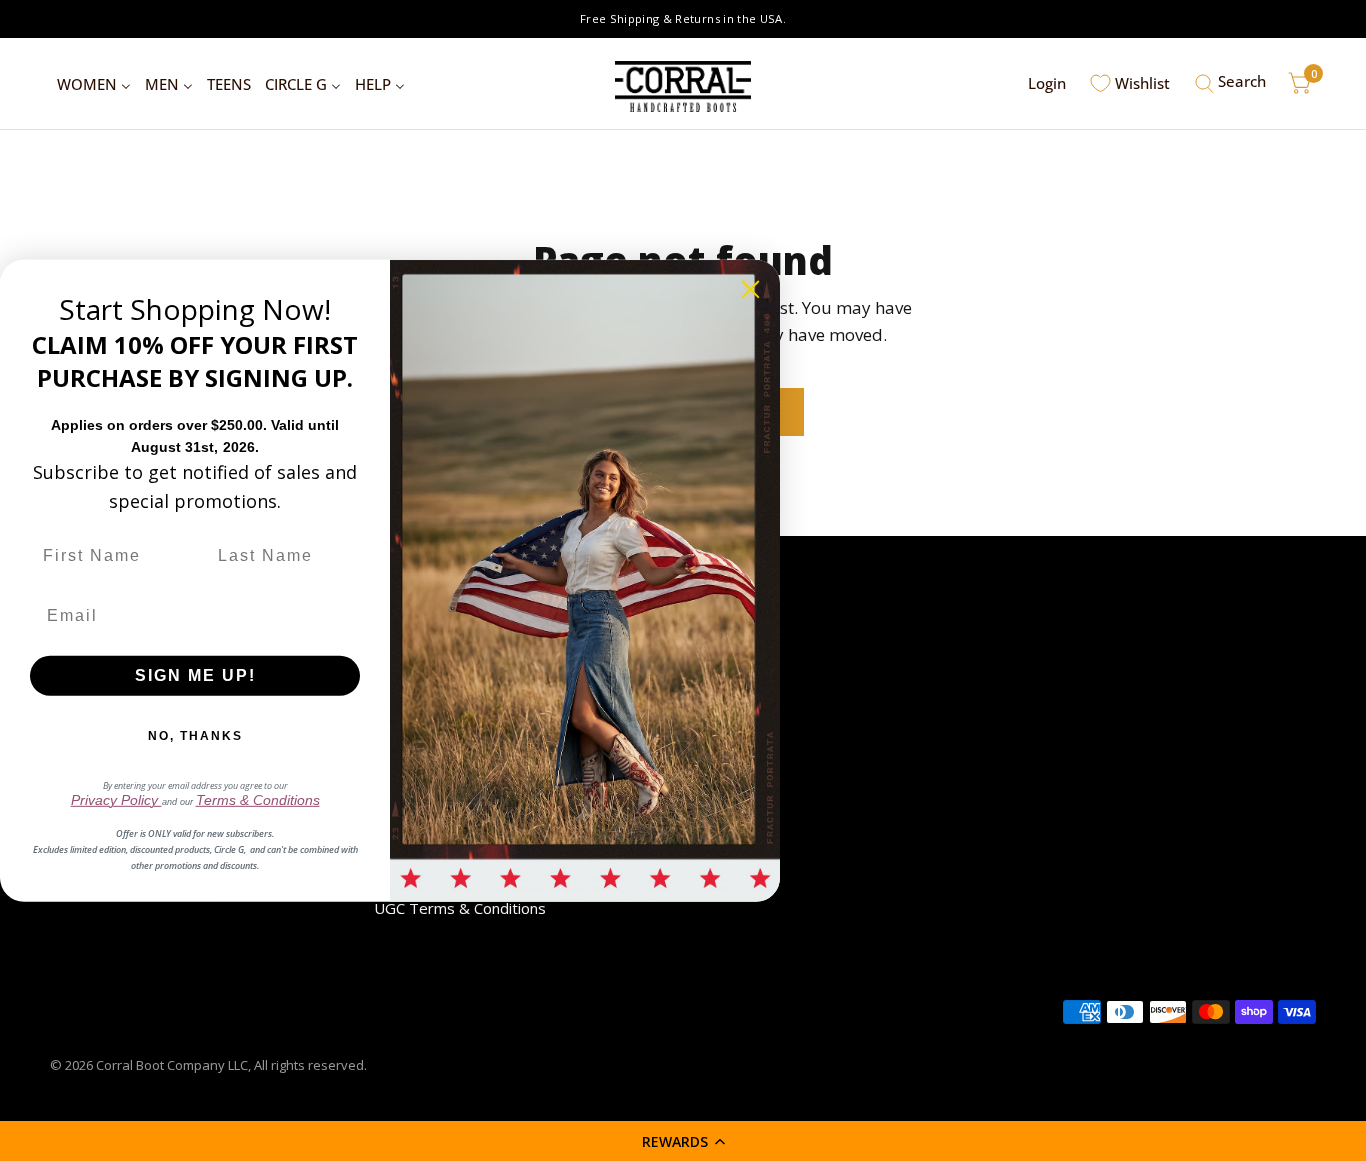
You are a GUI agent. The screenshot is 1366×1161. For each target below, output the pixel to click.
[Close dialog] (750, 288)
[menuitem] (94, 84)
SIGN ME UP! (195, 675)
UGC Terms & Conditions (460, 908)
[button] (683, 1141)
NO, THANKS (195, 736)
